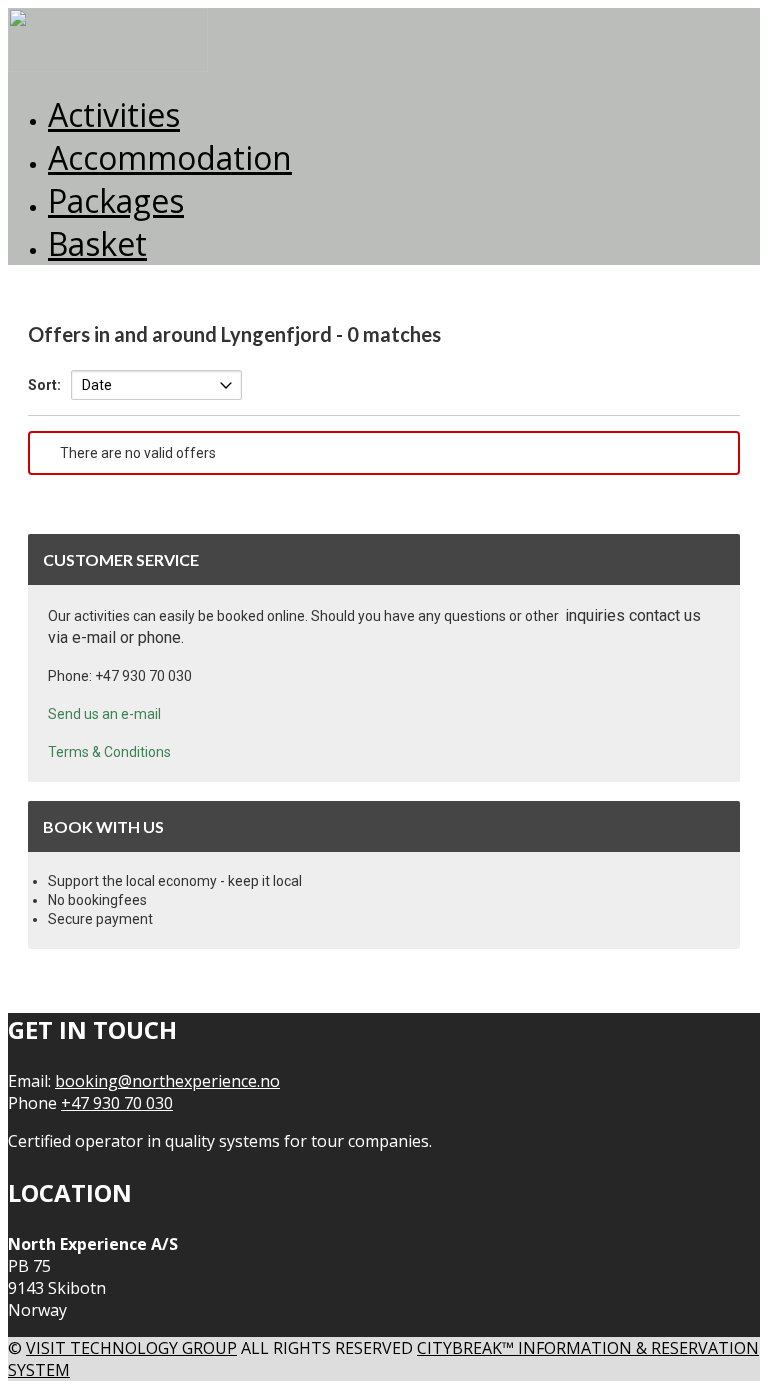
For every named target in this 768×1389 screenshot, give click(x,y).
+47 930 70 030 (117, 1103)
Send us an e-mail (104, 714)
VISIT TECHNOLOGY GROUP (131, 1348)
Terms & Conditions (109, 752)
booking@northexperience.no (167, 1081)
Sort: (44, 385)
